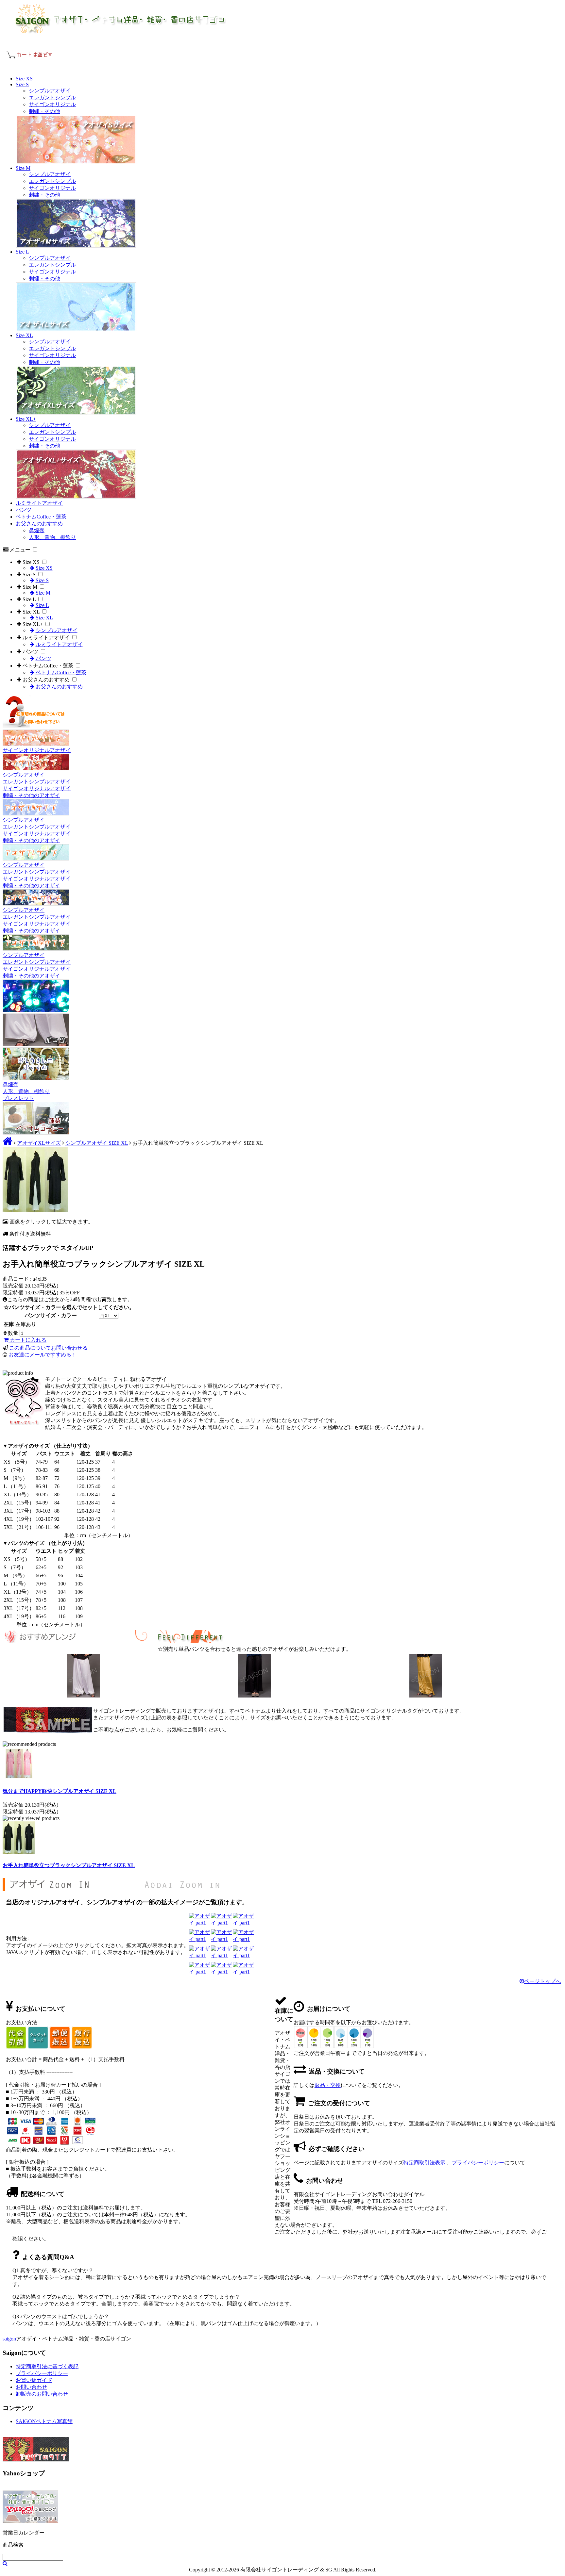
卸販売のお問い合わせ (42, 2394)
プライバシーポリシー (478, 2163)
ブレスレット (18, 1098)
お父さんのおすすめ (39, 524)
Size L (22, 252)
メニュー (20, 550)
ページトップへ (542, 1981)
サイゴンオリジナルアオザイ (37, 750)
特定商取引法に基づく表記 (47, 2366)
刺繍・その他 (44, 111)
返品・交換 (328, 2085)
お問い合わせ (31, 2387)
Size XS (24, 79)
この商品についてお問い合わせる (48, 1348)
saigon (9, 2339)
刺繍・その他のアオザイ (31, 795)
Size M (23, 168)
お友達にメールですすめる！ (43, 1355)
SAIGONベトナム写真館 (44, 2421)
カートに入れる (27, 1340)
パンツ (24, 510)
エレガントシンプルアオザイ (37, 782)
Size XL (24, 335)
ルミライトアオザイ (39, 503)
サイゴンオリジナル (52, 104)
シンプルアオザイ (50, 91)
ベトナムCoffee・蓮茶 (41, 517)
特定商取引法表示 (424, 2163)
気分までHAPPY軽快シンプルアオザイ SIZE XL (60, 1791)
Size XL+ (26, 419)
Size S (22, 84)
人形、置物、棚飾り (52, 537)
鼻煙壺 (37, 530)
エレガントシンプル (52, 98)
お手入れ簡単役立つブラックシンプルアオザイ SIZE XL (69, 1865)
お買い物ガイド (34, 2380)
